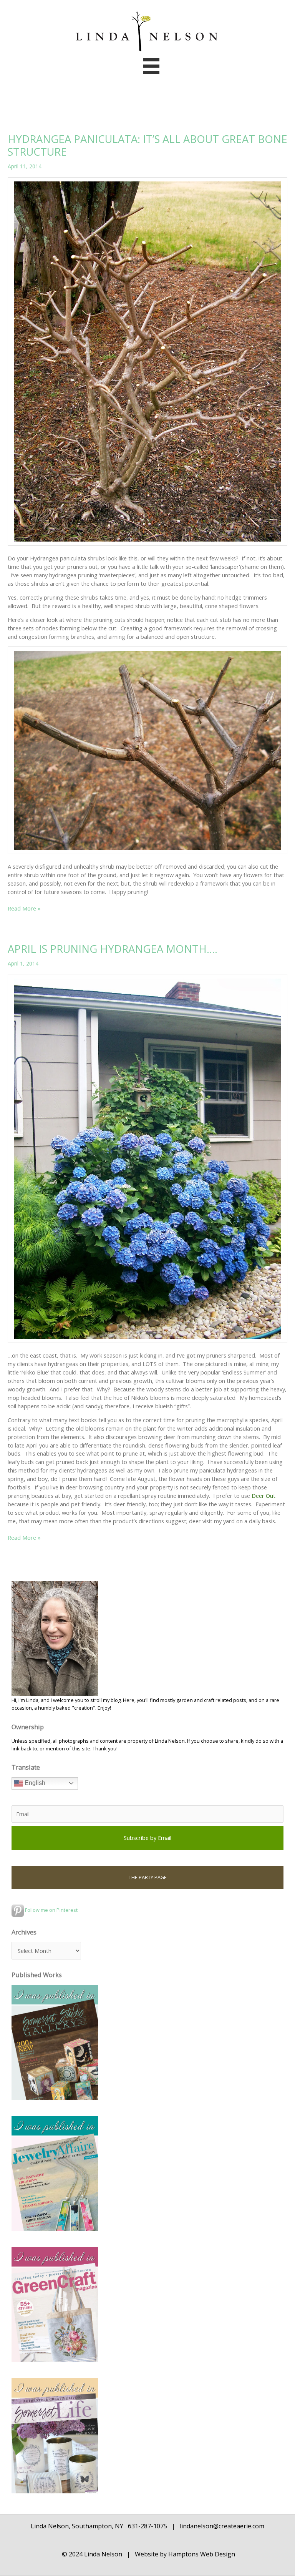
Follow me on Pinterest (51, 1910)
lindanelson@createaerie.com (222, 2526)
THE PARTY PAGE (148, 1877)
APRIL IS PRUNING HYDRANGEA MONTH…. (113, 949)
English (34, 1783)
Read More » (24, 909)
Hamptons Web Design (201, 2554)
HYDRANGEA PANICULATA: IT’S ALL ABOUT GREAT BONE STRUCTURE (147, 145)
